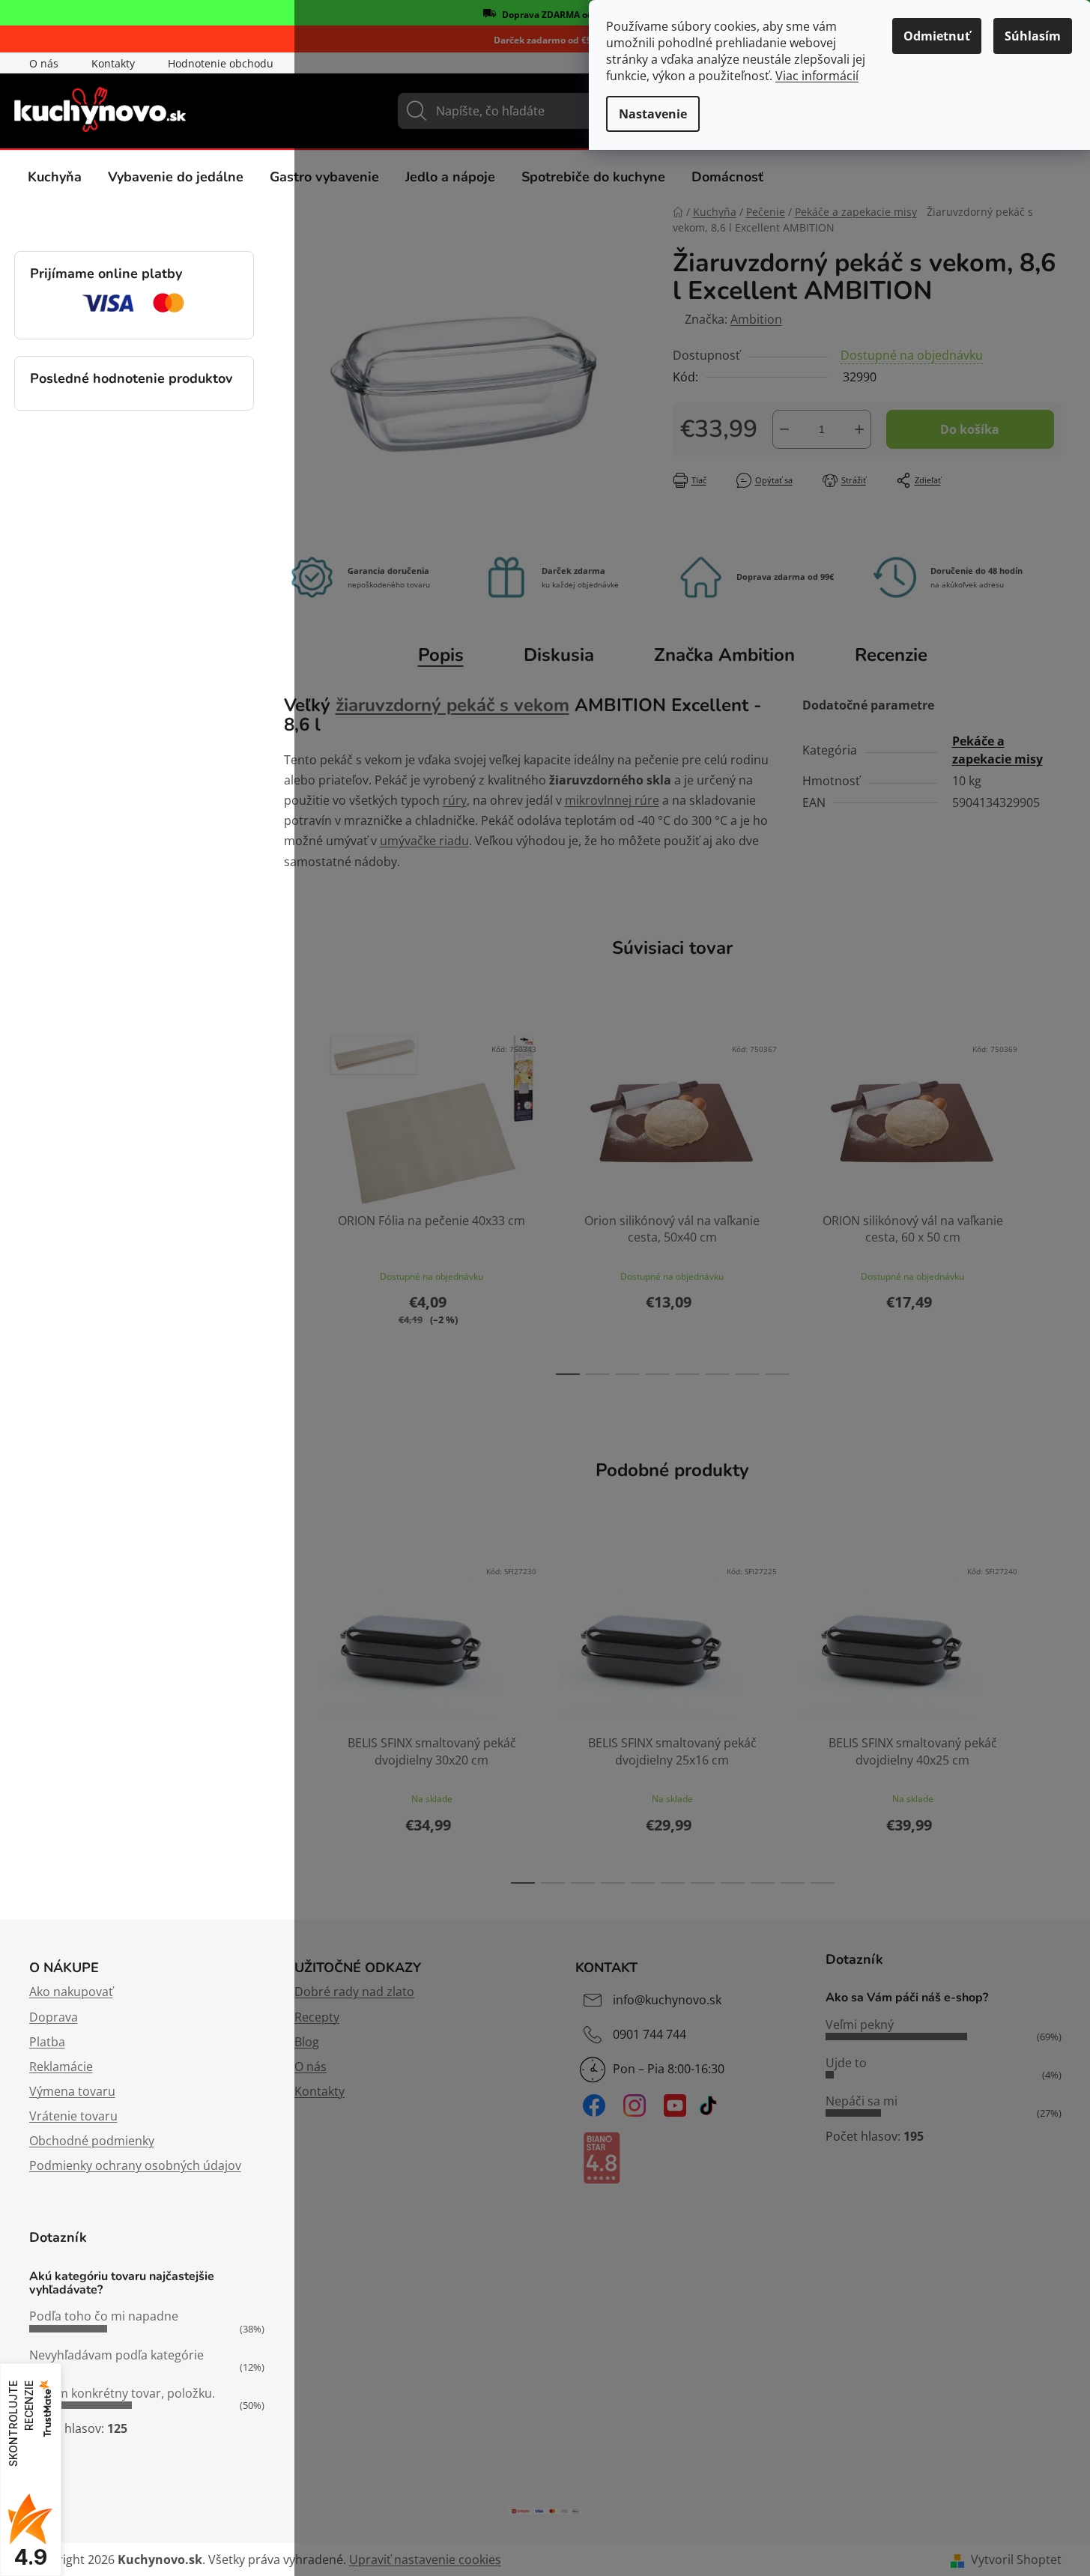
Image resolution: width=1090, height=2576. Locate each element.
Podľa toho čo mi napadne (104, 2316)
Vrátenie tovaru (73, 2116)
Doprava (54, 2017)
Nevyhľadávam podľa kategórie (116, 2355)
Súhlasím (1033, 36)
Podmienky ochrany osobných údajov (135, 2165)
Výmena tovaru (72, 2091)
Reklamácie (61, 2066)
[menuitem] (55, 177)
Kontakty (113, 63)
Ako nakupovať (71, 1992)
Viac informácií (817, 76)
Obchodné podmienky (92, 2141)
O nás (44, 63)
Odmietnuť (937, 36)
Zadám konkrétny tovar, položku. (122, 2393)
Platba (47, 2042)
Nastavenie (653, 114)
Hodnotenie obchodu (221, 63)
